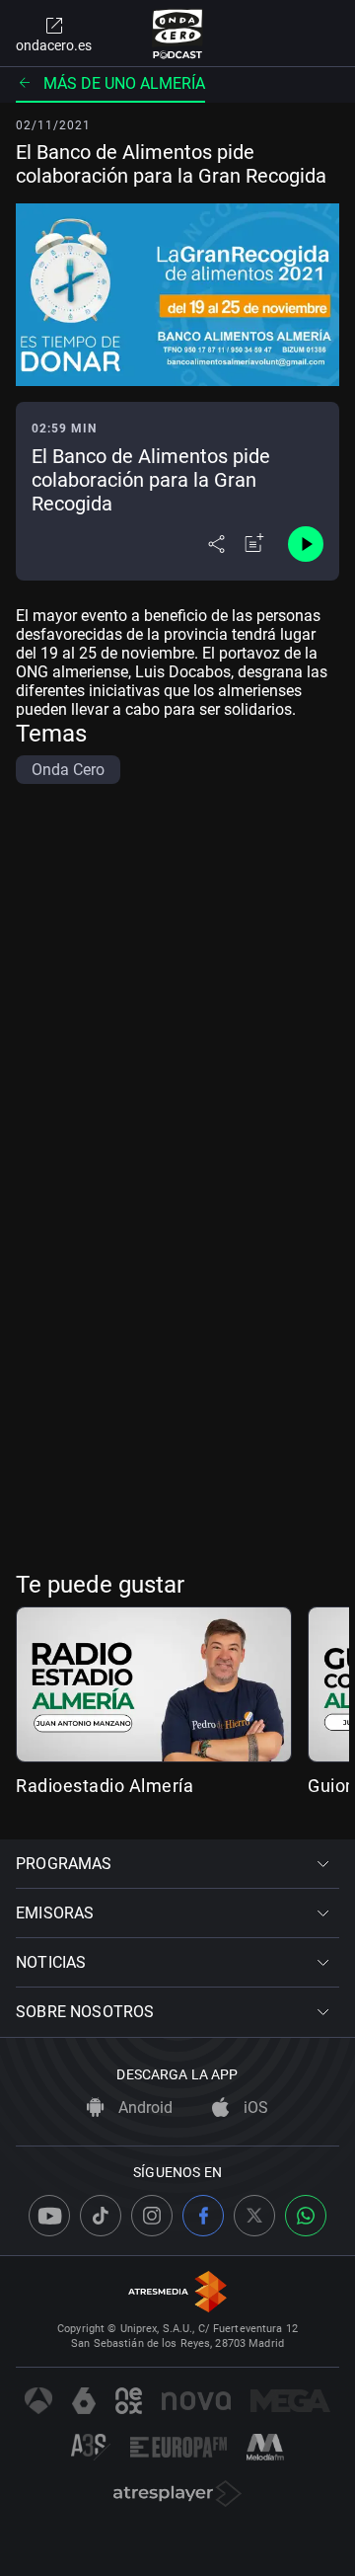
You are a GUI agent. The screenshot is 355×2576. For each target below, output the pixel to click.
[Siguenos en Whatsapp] (306, 2216)
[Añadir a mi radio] (254, 544)
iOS (254, 2108)
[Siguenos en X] (254, 2216)
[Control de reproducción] (306, 544)
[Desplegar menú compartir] (216, 544)
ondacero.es (54, 45)
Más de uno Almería (124, 83)
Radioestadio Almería (105, 1786)
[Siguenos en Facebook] (203, 2216)
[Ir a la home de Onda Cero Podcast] (178, 34)
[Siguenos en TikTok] (101, 2216)
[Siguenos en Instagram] (152, 2216)
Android (143, 2108)
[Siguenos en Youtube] (49, 2216)
